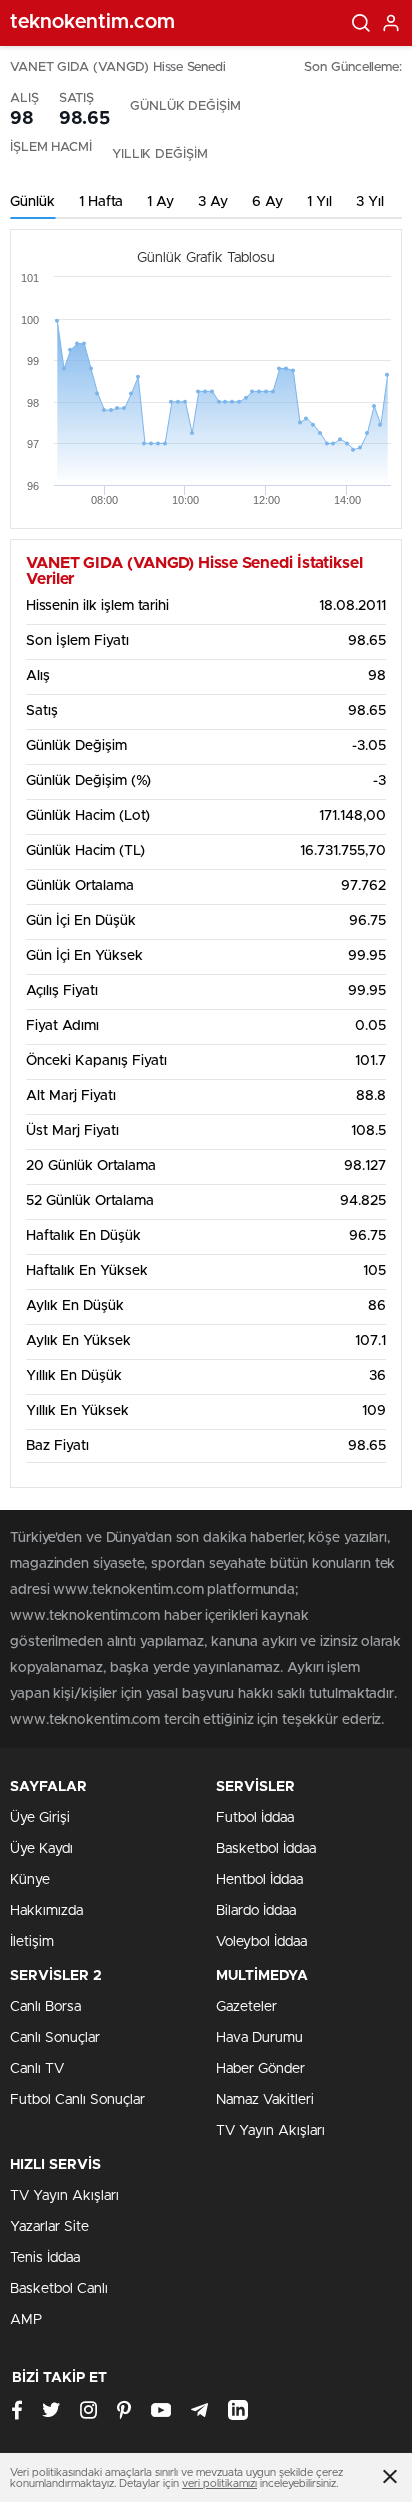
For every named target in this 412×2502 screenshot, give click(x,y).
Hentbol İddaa (259, 1880)
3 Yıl (370, 202)
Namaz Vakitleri (265, 2100)
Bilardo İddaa (256, 1911)
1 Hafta (101, 202)
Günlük (32, 202)
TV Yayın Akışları (270, 2131)
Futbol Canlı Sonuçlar (77, 2100)
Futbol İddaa (255, 1818)
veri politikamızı (219, 2483)
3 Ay (213, 202)
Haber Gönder (260, 2069)
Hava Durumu (259, 2038)
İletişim (32, 1942)
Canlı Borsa (45, 2007)
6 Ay (267, 202)
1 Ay (160, 202)
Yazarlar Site (49, 2227)
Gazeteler (246, 2007)
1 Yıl (319, 202)
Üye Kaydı (41, 1849)
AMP (26, 2320)
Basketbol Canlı (59, 2289)
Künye (30, 1880)
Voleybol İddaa (261, 1942)
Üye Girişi (40, 1818)
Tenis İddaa (45, 2258)
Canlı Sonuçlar (55, 2038)
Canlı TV (37, 2069)
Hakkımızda (46, 1911)
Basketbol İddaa (266, 1849)
